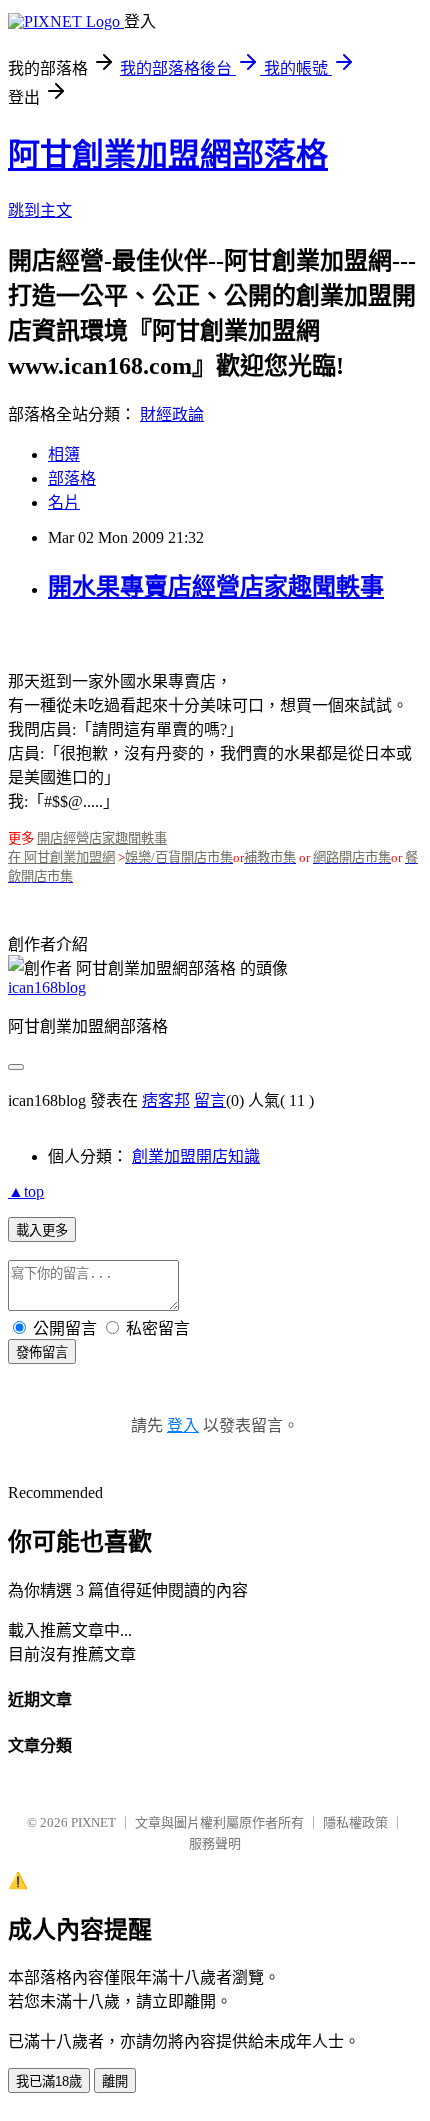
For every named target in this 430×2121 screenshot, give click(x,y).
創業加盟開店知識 (196, 1156)
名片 (64, 502)
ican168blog (47, 987)
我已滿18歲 (49, 2081)
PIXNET (93, 1822)
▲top (26, 1191)
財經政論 (172, 414)
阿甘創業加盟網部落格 (168, 155)
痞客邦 (166, 1100)
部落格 (72, 478)
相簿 (64, 454)
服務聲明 (215, 1843)
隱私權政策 (355, 1822)
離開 (115, 2081)
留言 (210, 1100)
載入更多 (42, 1230)
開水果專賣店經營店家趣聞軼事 (216, 587)
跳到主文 (40, 210)
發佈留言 (42, 1352)
